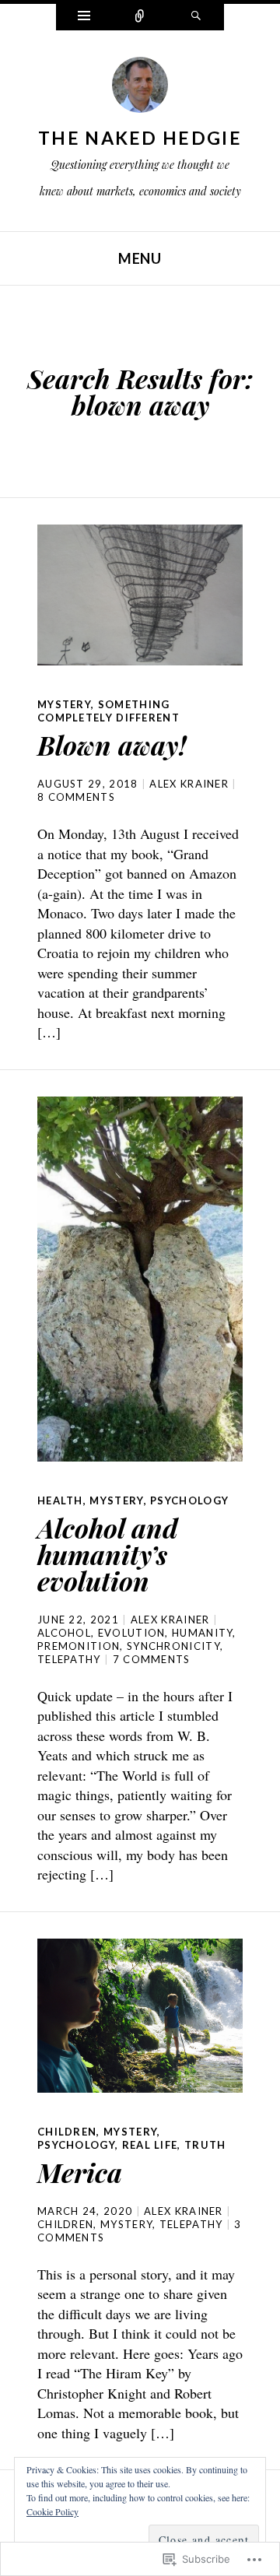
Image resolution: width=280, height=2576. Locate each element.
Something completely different (108, 711)
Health (60, 1500)
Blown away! (112, 745)
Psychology (189, 1500)
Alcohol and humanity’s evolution (108, 1554)
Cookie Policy (52, 2511)
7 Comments (152, 1659)
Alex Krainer (189, 784)
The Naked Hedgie (140, 138)
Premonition (79, 1646)
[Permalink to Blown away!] (140, 595)
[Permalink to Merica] (140, 2016)
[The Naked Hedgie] (140, 89)
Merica (80, 2172)
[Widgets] (84, 17)
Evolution (132, 1633)
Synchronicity (173, 1646)
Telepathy (69, 1659)
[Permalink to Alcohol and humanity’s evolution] (140, 1279)
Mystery (64, 704)
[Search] (196, 17)
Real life (150, 2145)
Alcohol (64, 1633)
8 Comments (76, 797)
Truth (205, 2145)
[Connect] (140, 17)
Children (67, 2132)
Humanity (202, 1633)
